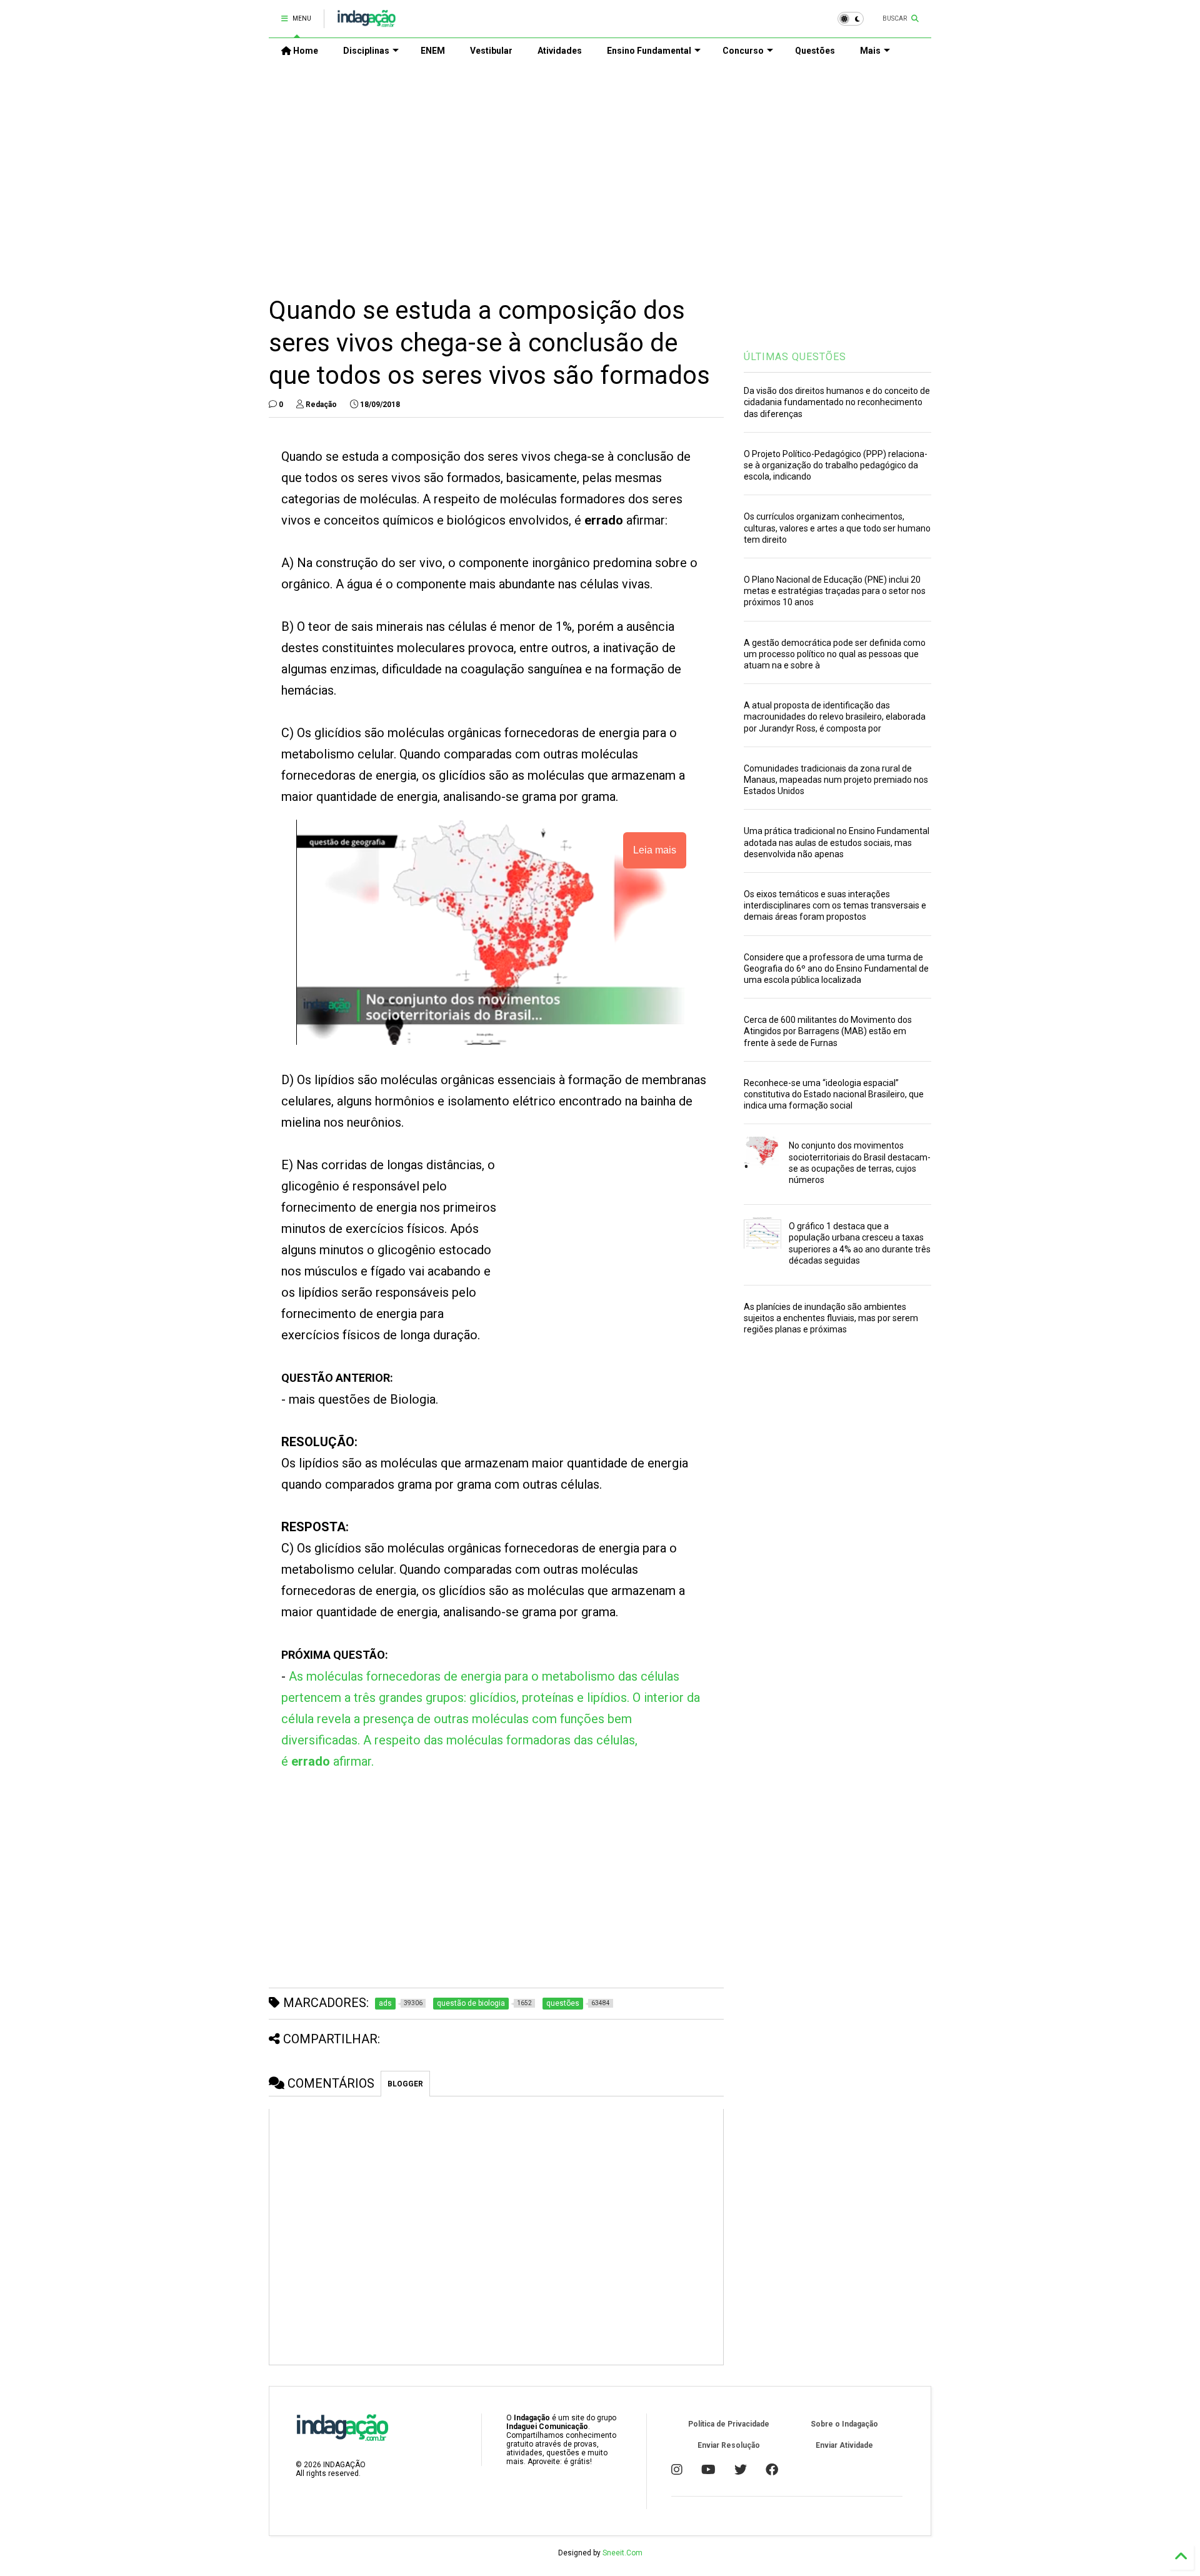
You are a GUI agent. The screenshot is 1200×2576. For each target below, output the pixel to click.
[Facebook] (772, 2470)
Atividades (560, 51)
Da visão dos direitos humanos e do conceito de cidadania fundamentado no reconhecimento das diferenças (837, 402)
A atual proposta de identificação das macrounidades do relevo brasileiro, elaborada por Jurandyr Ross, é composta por (835, 717)
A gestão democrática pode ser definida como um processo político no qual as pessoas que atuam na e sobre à (835, 654)
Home (305, 51)
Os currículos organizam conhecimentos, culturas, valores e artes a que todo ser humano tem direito (837, 528)
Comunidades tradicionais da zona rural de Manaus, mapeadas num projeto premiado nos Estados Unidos (836, 780)
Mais (870, 51)
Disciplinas (366, 51)
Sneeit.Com (622, 2553)
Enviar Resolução (729, 2445)
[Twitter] (741, 2470)
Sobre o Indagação (844, 2424)
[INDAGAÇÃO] (367, 23)
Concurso (743, 51)
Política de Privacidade (729, 2424)
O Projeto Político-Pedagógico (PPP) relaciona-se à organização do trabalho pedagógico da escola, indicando (836, 465)
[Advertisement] (600, 169)
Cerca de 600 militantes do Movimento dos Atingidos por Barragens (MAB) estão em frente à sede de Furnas (828, 1031)
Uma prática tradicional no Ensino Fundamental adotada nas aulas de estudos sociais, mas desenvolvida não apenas (837, 842)
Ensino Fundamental (649, 51)
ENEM (433, 51)
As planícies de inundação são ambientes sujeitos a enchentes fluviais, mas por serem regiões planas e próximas (831, 1318)
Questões (815, 51)
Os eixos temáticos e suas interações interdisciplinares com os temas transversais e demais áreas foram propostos (835, 905)
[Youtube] (708, 2470)
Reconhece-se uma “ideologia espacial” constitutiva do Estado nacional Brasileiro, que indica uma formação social (834, 1094)
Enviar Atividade (844, 2445)
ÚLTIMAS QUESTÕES (795, 357)
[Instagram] (677, 2470)
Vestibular (491, 51)
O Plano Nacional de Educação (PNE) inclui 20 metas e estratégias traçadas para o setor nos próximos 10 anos (835, 591)
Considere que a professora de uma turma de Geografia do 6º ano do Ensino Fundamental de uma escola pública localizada (836, 969)
